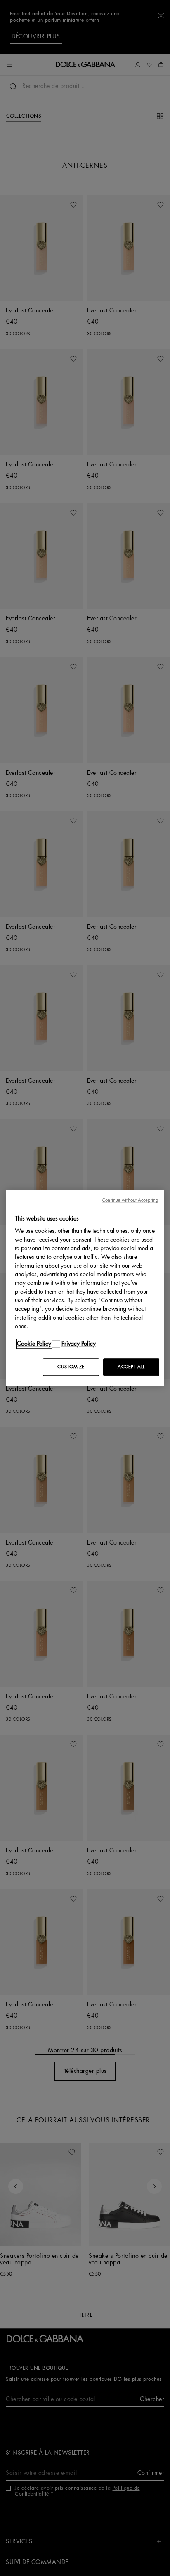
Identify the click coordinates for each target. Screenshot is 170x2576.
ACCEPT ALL (131, 1367)
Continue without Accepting (130, 1200)
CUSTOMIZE (71, 1367)
